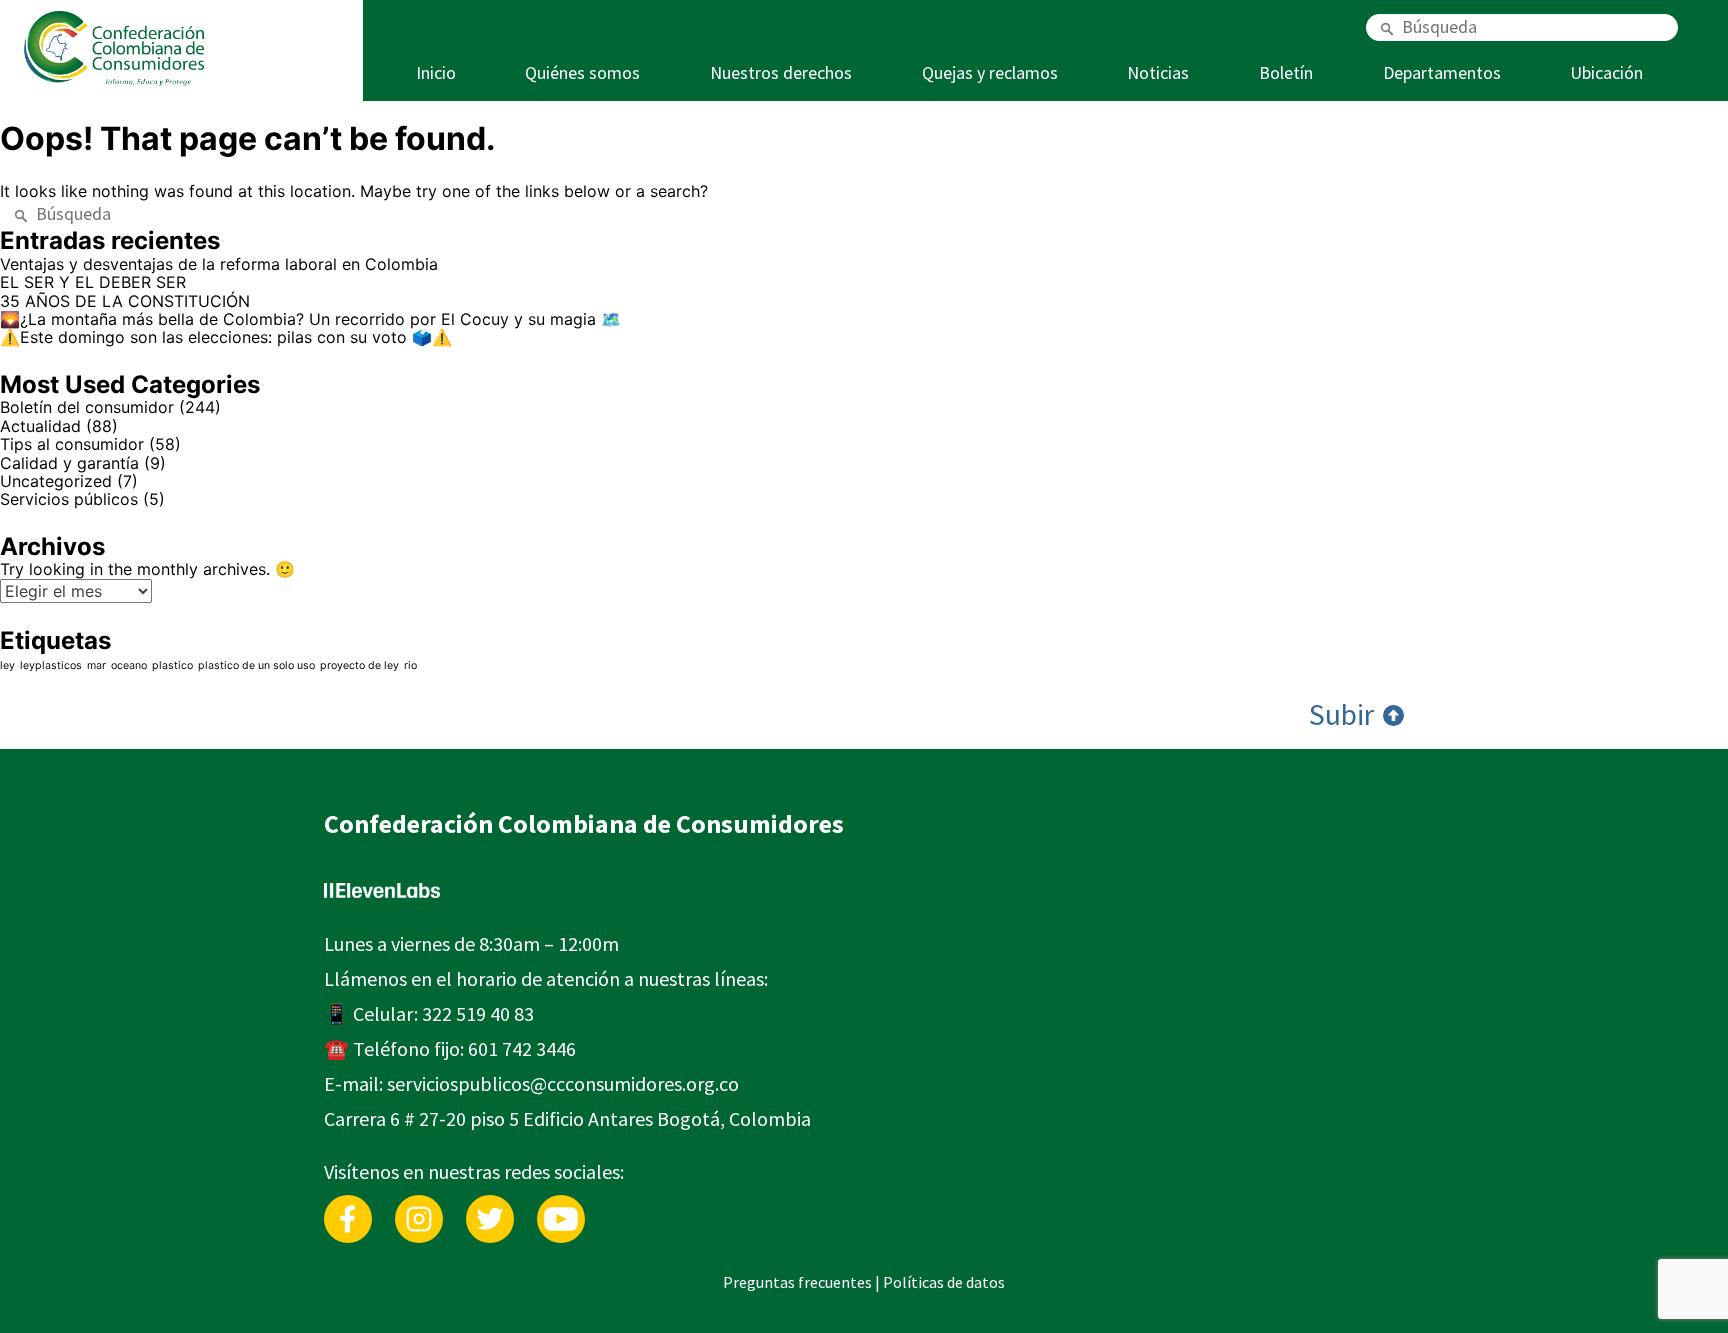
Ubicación (1606, 72)
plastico (172, 665)
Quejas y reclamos (990, 72)
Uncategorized (56, 481)
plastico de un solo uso (256, 665)
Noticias (1158, 72)
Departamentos (1442, 72)
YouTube (561, 1204)
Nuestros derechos (781, 72)
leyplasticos (51, 665)
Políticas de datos (944, 1282)
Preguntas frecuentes (797, 1282)
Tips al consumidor (72, 444)
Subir (1344, 715)
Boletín (1286, 72)
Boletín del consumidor (87, 407)
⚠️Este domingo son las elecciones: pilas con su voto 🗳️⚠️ (226, 337)
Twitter (490, 1204)
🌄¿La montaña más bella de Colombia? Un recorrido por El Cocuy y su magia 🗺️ (310, 319)
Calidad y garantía (69, 463)
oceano (129, 665)
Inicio (436, 72)
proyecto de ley (359, 665)
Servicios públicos (69, 499)
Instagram (419, 1204)
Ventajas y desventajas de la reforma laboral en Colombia (219, 264)
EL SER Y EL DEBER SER (95, 282)
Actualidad (40, 426)
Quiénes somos (582, 72)
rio (410, 665)
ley (7, 665)
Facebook (348, 1204)
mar (96, 665)
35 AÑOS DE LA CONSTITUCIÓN (125, 301)
